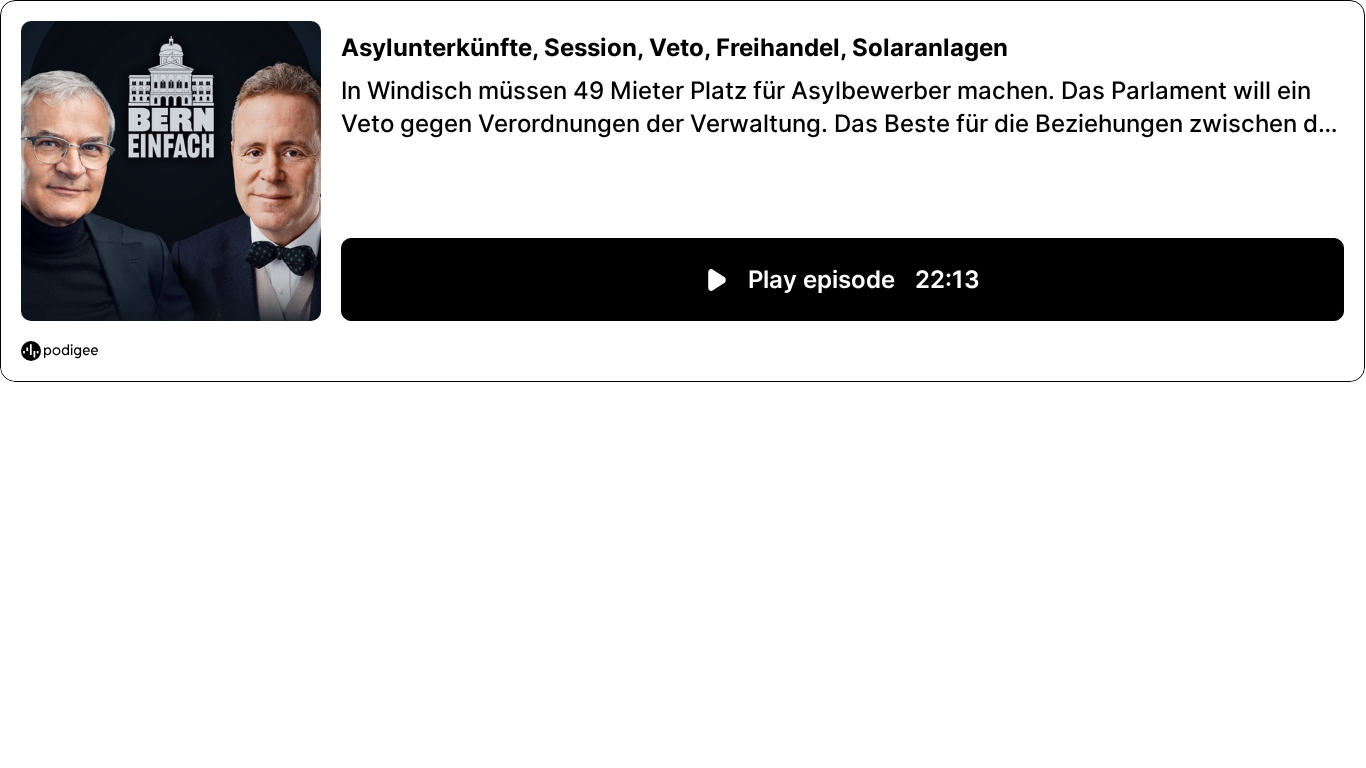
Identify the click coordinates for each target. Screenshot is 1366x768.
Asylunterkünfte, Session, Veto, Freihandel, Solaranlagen (674, 47)
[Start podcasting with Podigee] (59, 351)
